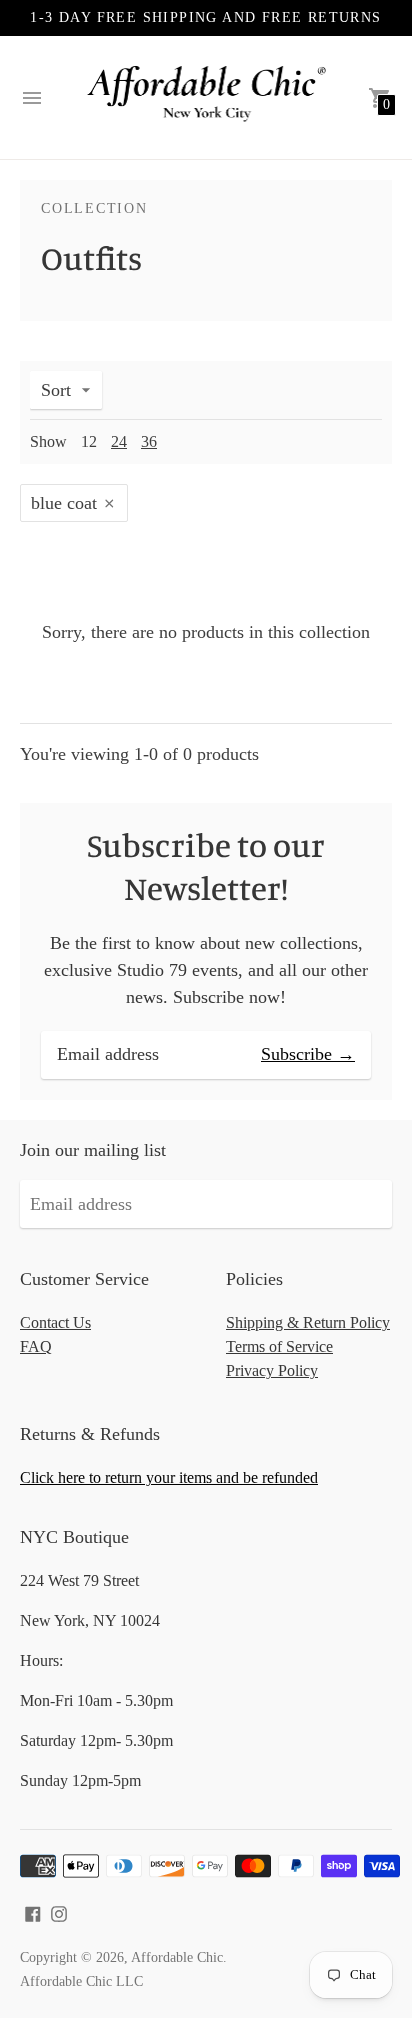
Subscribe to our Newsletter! (206, 866)
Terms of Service (279, 1346)
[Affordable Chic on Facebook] (33, 1912)
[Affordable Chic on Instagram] (59, 1912)
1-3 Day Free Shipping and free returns (205, 17)
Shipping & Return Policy (308, 1322)
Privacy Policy (272, 1370)
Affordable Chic (177, 1957)
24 (119, 441)
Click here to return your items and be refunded (169, 1477)
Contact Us (55, 1322)
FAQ (36, 1346)
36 (149, 441)
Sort (56, 390)
